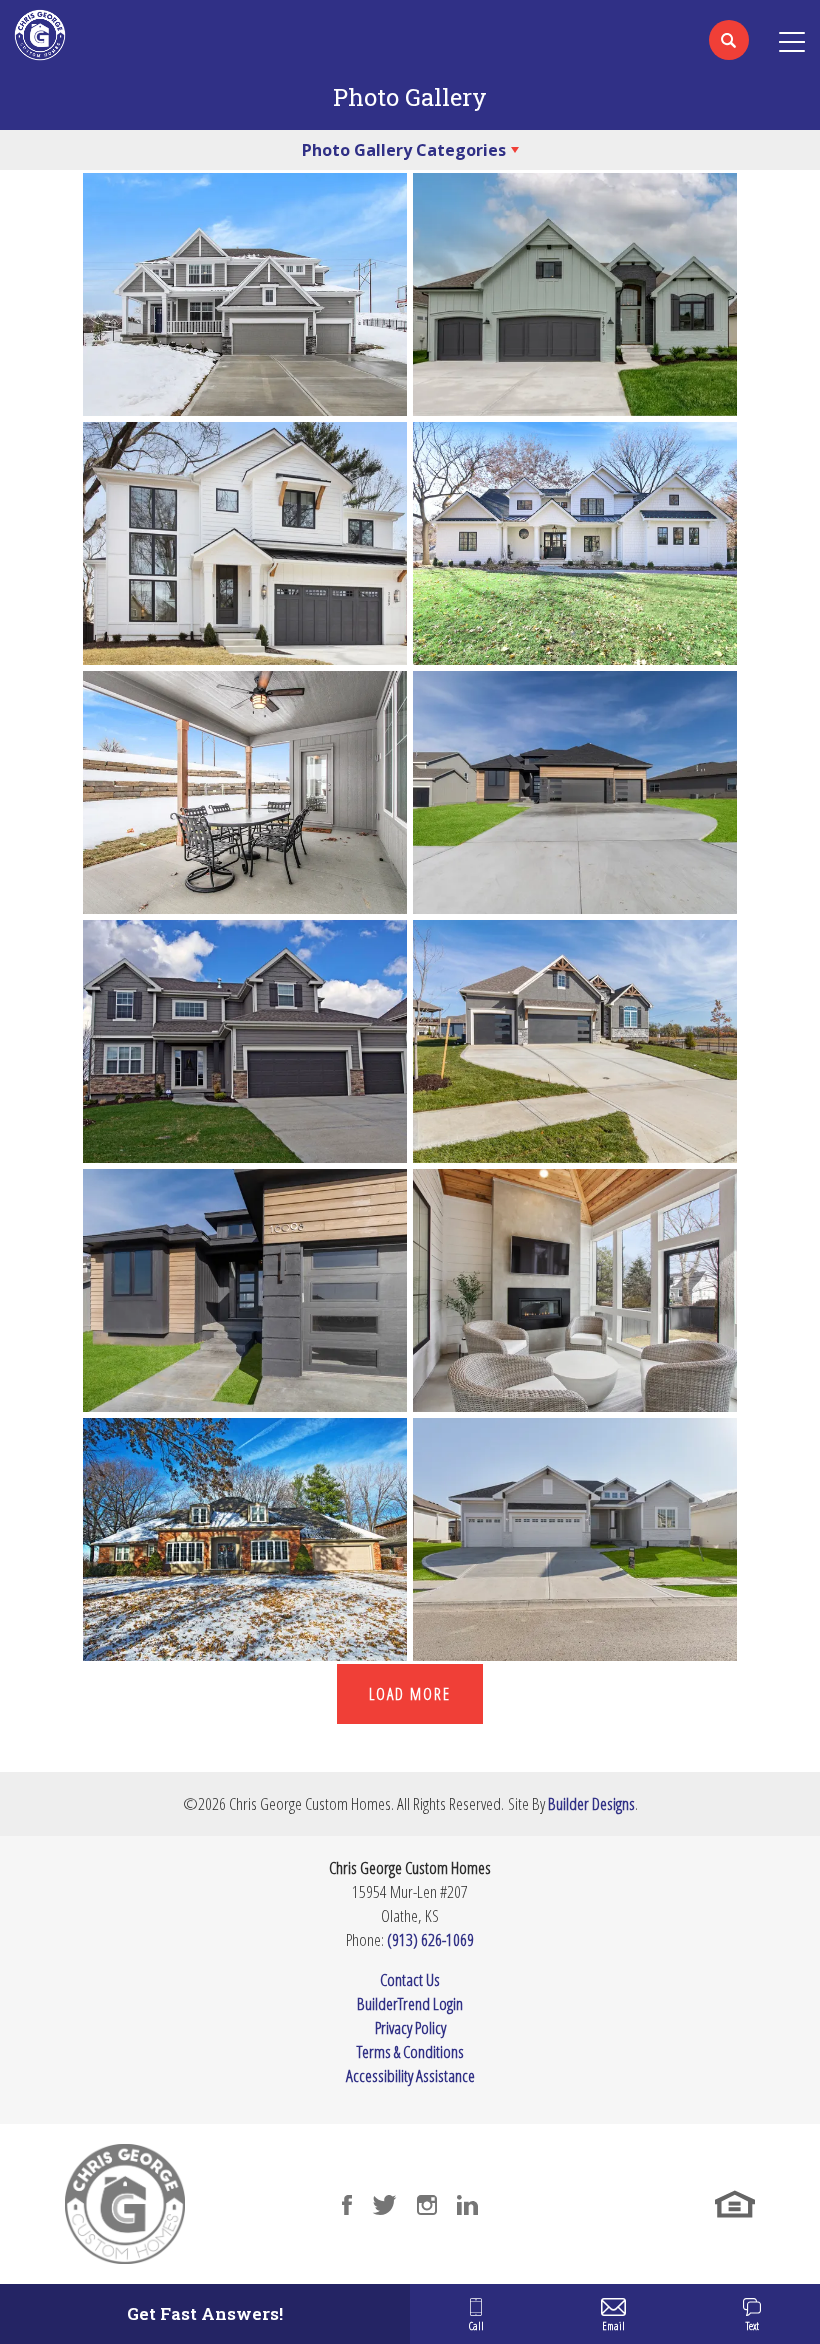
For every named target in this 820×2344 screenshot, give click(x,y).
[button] (729, 53)
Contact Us (410, 1979)
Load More (410, 1694)
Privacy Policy (410, 2027)
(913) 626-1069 (430, 1939)
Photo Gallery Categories (404, 150)
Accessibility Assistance (410, 2075)
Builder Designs (591, 1803)
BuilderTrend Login (410, 2003)
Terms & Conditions (410, 2051)
